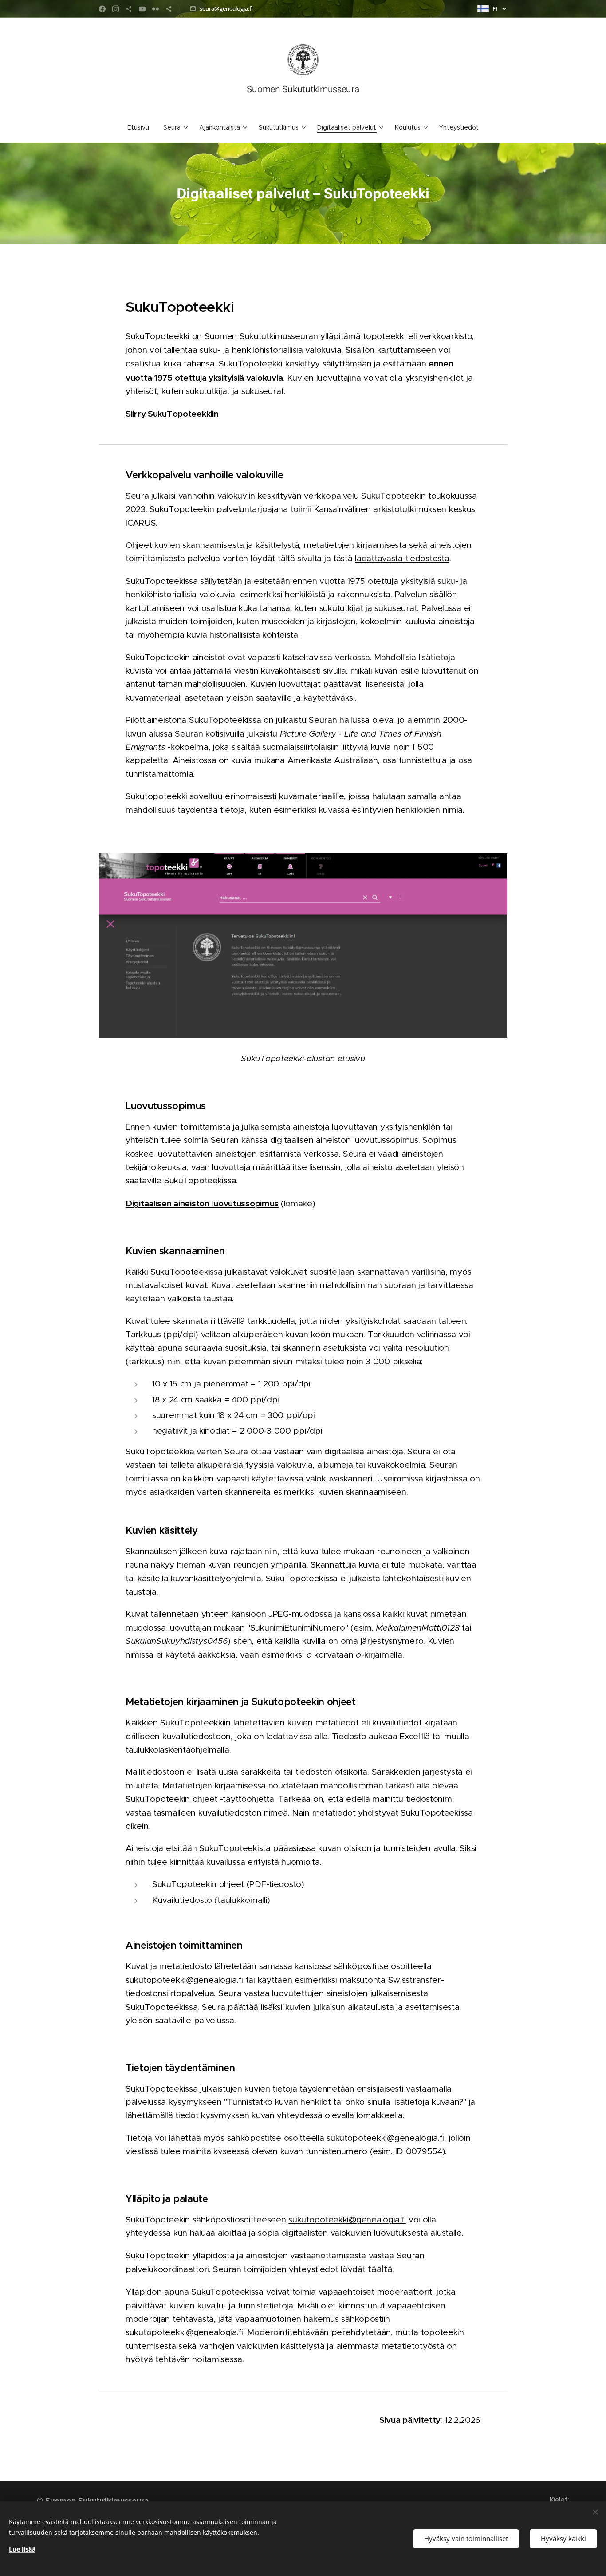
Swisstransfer (415, 1980)
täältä (380, 2269)
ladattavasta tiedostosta (402, 558)
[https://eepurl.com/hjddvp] (169, 9)
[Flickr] (155, 9)
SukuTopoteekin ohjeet (198, 1884)
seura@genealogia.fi (226, 8)
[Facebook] (102, 9)
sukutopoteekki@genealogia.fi (184, 1980)
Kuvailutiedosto (182, 1900)
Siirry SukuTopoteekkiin (172, 414)
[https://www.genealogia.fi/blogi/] (129, 9)
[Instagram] (116, 9)
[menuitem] (142, 127)
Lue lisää (22, 2549)
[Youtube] (142, 9)
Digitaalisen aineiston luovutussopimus (202, 1203)
